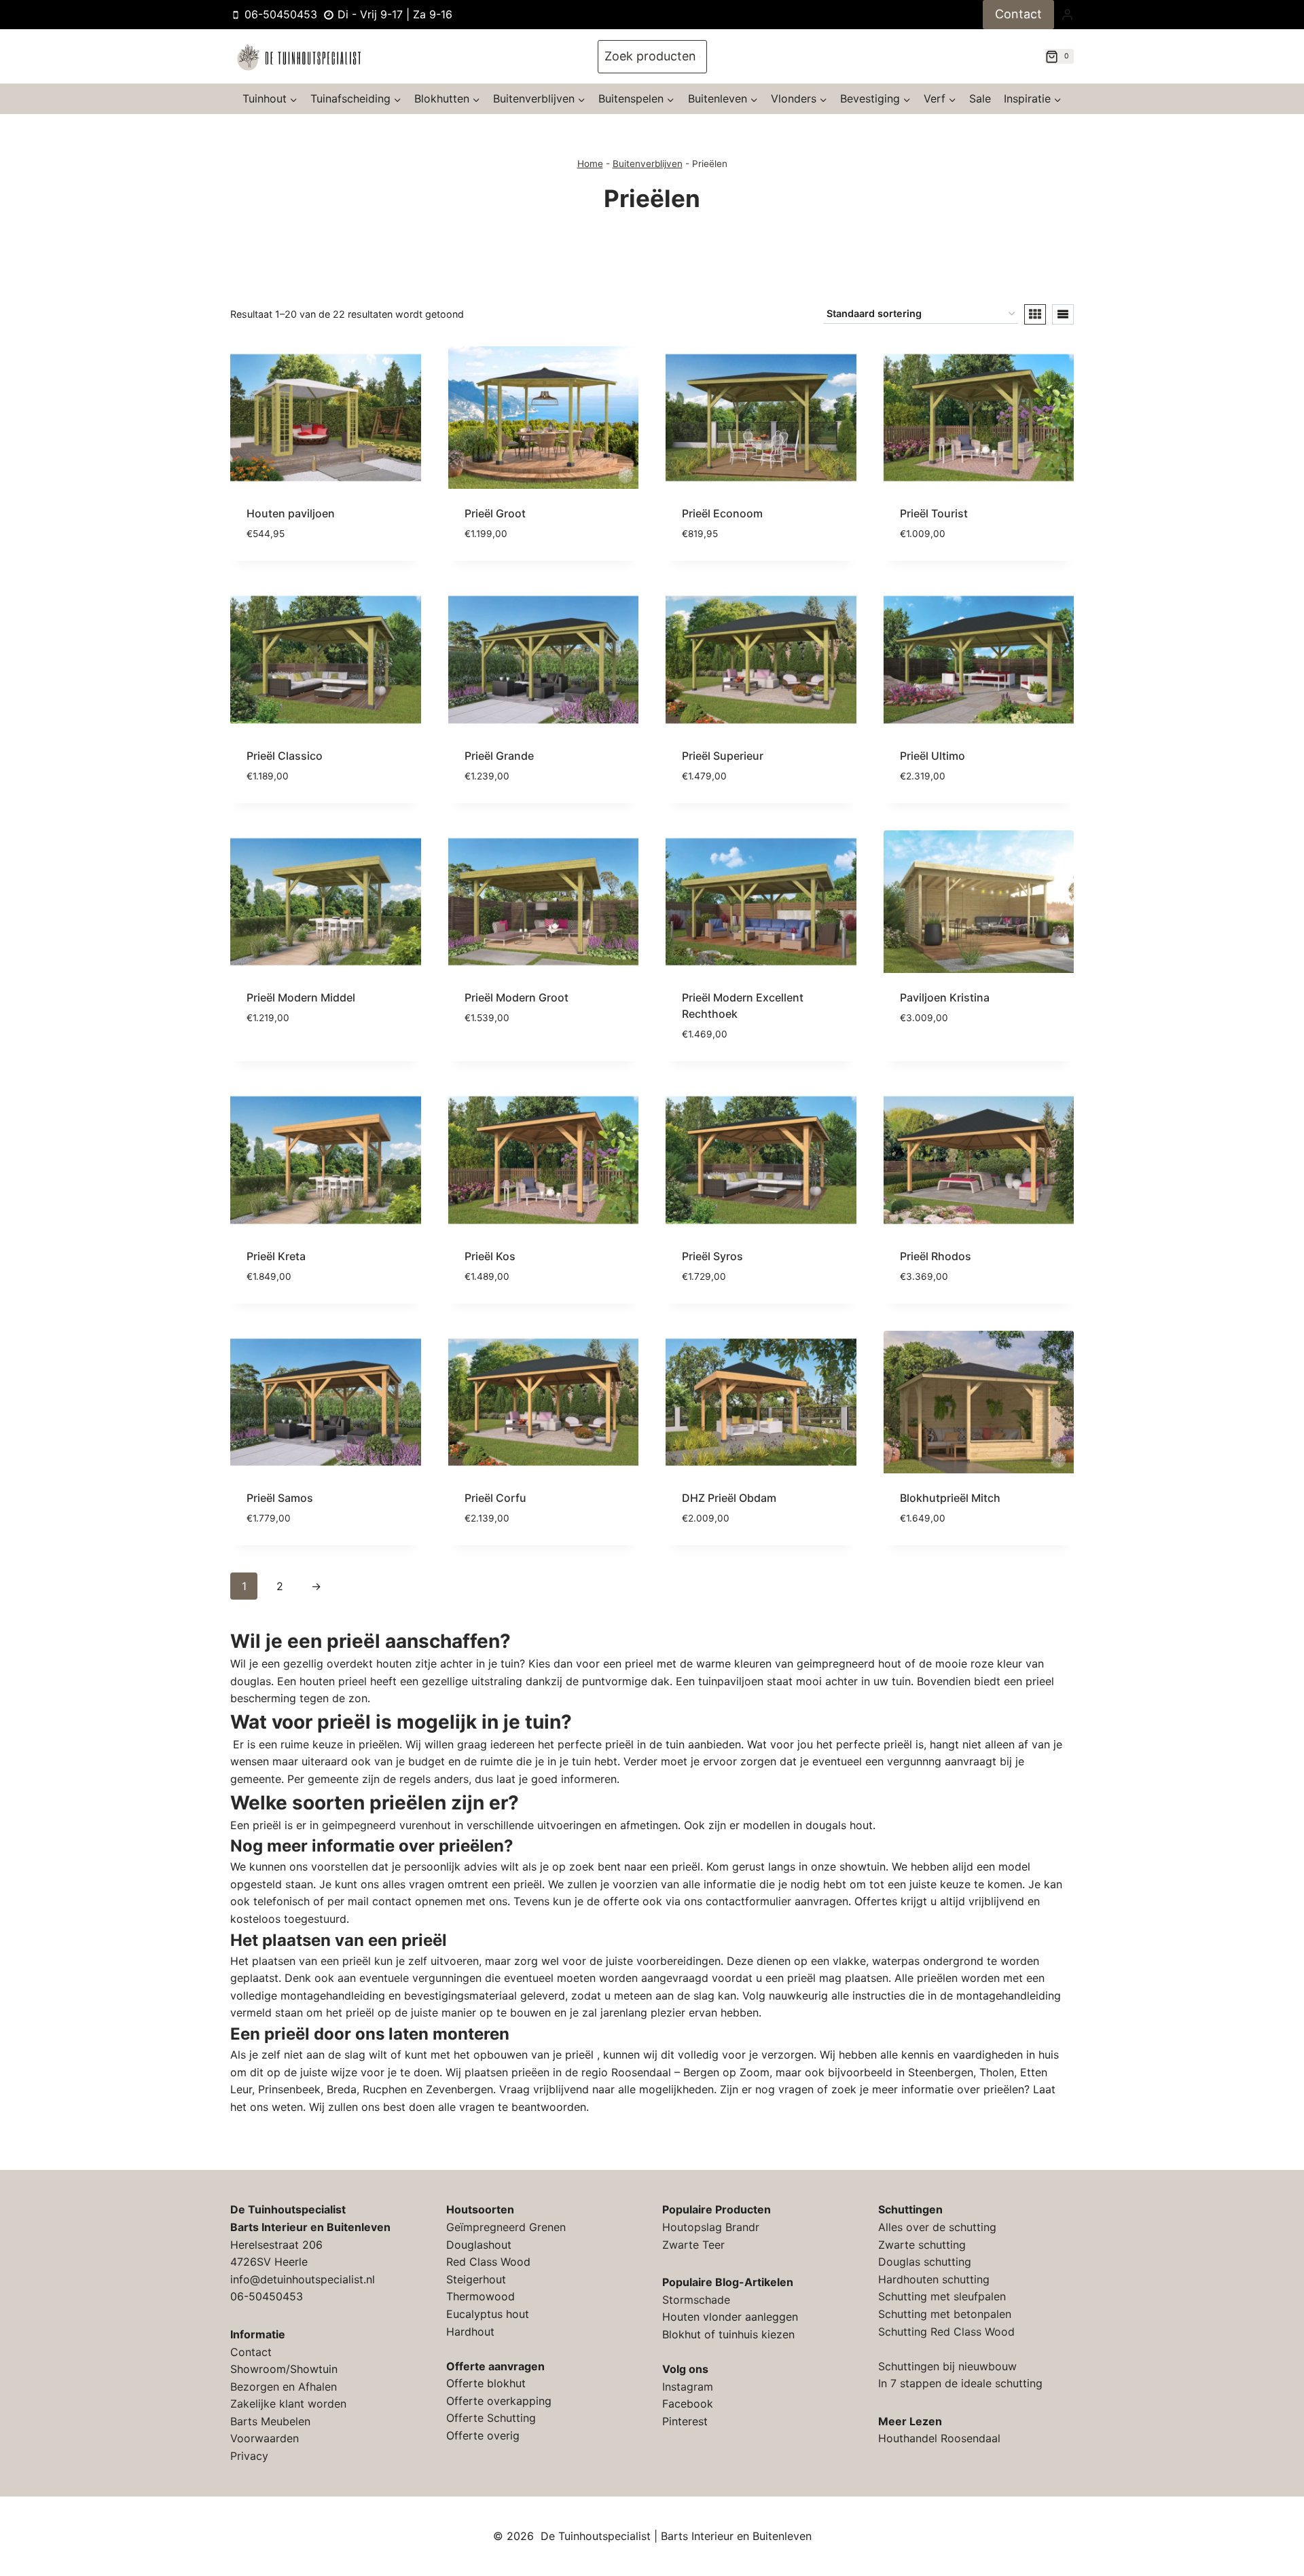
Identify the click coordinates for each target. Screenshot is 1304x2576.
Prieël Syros (712, 1256)
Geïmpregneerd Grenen (506, 2227)
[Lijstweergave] (1063, 314)
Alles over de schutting (937, 2227)
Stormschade (696, 2300)
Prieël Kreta (276, 1256)
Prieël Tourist (934, 513)
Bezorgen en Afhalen (284, 2387)
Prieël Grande (499, 756)
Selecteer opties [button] (292, 1059)
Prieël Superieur (723, 756)
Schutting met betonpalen (945, 2314)
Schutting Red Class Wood (946, 2332)
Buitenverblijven (648, 164)
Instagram (688, 2387)
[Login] (1067, 14)
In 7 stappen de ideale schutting (960, 2383)
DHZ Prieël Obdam (729, 1498)
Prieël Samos (280, 1498)
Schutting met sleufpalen (942, 2296)
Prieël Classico (285, 756)
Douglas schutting (925, 2262)
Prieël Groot (495, 513)
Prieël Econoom (722, 513)
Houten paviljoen (291, 513)
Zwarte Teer (693, 2245)
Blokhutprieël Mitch (950, 1498)
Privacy (249, 2456)
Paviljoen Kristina (945, 997)
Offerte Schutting (491, 2418)
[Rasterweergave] (1035, 314)
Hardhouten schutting (934, 2279)
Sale (980, 98)
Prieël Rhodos (936, 1256)
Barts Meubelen (270, 2421)
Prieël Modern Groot (517, 997)
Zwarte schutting (922, 2245)
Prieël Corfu (495, 1498)
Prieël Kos (490, 1256)
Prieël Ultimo (932, 756)
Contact (1018, 14)
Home (590, 164)
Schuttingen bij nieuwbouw (947, 2366)
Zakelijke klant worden (288, 2404)
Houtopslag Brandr (711, 2227)
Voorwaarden (265, 2438)
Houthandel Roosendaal (939, 2438)
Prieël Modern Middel (301, 997)
